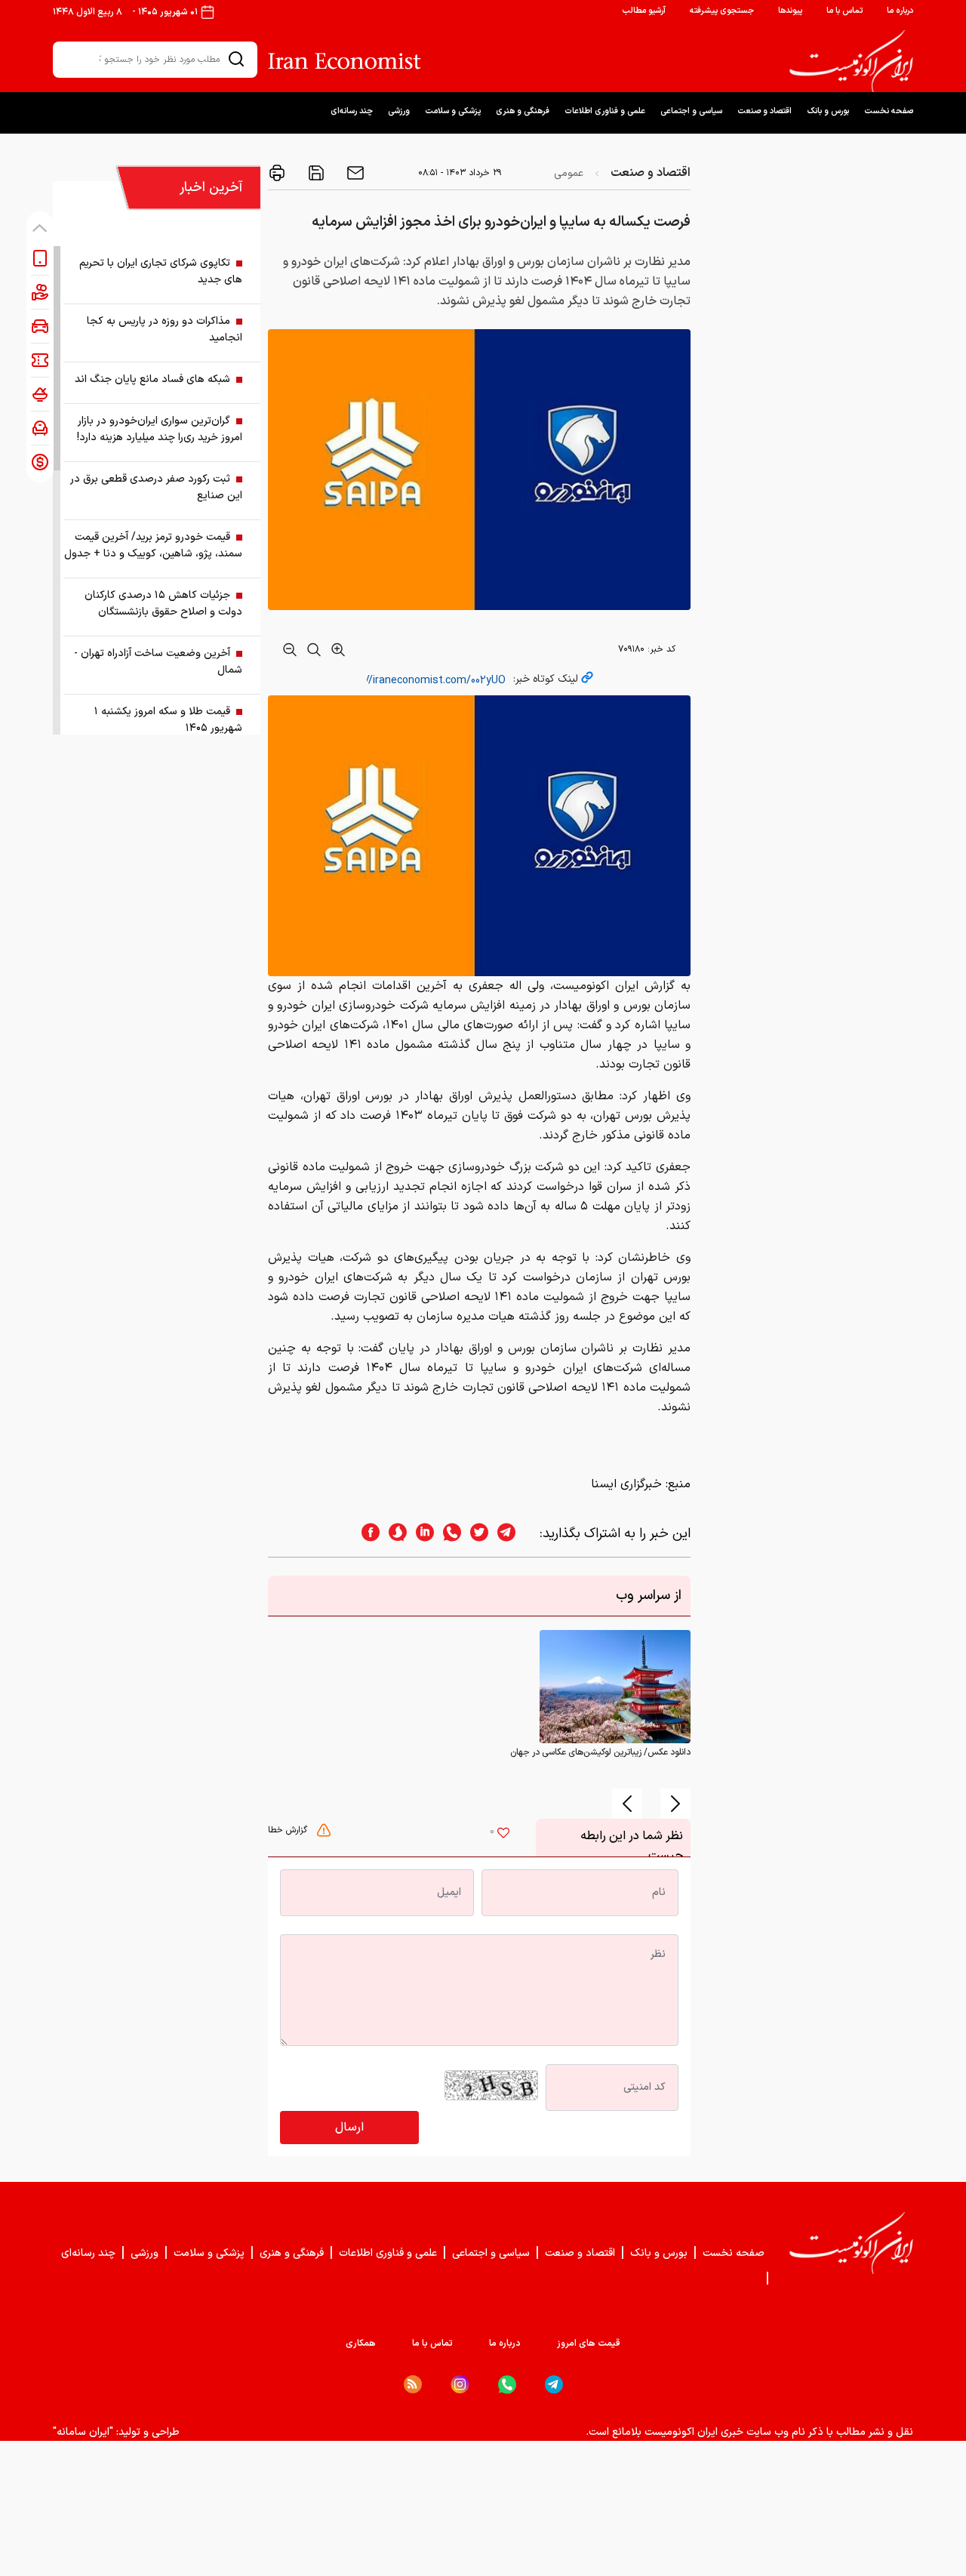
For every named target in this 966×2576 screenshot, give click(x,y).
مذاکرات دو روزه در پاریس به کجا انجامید (165, 330)
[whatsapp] (448, 1534)
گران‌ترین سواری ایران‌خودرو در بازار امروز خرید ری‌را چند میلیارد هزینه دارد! (160, 429)
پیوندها (790, 11)
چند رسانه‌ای (352, 111)
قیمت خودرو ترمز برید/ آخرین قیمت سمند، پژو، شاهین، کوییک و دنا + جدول (153, 545)
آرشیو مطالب (644, 11)
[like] (503, 1835)
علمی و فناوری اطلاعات (605, 111)
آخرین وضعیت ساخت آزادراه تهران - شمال (158, 662)
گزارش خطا (289, 1830)
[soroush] (393, 1534)
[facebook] (366, 1534)
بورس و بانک (828, 111)
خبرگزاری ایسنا (626, 1484)
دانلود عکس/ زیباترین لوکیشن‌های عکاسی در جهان (600, 1752)
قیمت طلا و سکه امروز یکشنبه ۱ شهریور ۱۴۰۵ (168, 720)
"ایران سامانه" (83, 2432)
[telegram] (514, 1534)
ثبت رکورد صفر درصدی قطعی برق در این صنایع (156, 487)
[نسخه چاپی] (277, 173)
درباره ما (900, 11)
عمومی (569, 173)
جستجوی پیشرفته (722, 11)
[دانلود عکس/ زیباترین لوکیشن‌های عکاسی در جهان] (615, 1687)
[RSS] (413, 2384)
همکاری (361, 2343)
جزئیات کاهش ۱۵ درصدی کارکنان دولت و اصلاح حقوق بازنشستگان (163, 604)
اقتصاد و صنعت (764, 111)
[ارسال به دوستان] (354, 173)
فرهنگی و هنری (523, 111)
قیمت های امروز (589, 2343)
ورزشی (399, 111)
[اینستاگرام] (460, 2385)
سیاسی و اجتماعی (691, 111)
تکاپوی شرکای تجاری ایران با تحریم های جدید (161, 271)
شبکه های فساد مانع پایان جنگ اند (152, 379)
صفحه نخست (889, 111)
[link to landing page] (851, 61)
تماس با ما (844, 11)
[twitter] (475, 1534)
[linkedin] (420, 1534)
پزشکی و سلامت (453, 111)
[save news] (315, 173)
